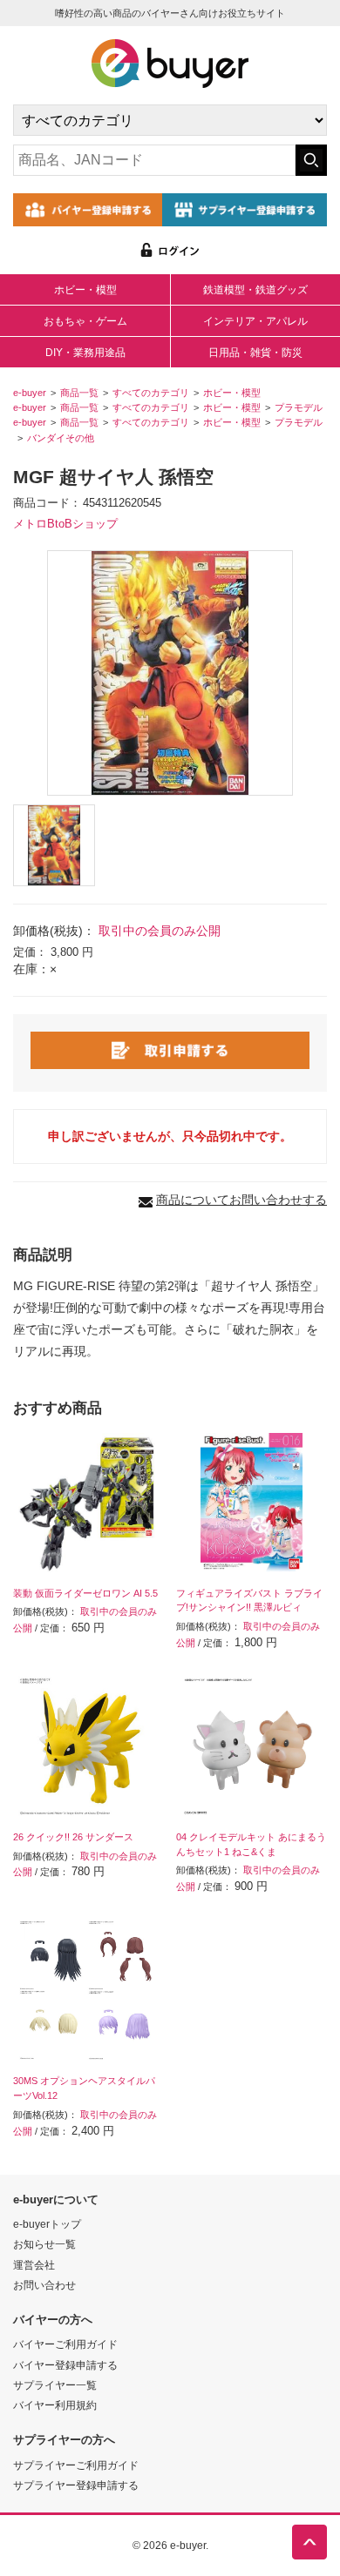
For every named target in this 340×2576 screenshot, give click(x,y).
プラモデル (299, 407)
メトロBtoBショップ (65, 524)
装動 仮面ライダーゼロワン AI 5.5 (85, 1593)
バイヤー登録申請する (65, 2365)
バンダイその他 (61, 438)
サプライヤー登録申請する (76, 2485)
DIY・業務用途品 (85, 353)
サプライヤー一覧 (55, 2385)
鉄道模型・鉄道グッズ (255, 290)
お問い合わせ (44, 2285)
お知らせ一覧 (44, 2244)
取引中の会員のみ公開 (160, 931)
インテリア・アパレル (255, 321)
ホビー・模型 (85, 290)
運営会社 (34, 2265)
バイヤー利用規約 (55, 2405)
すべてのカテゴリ (151, 393)
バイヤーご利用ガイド (65, 2344)
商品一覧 (79, 393)
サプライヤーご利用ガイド (76, 2465)
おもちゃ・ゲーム (85, 321)
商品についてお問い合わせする (241, 1200)
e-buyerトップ (47, 2224)
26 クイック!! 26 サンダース (73, 1837)
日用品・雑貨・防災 (255, 353)
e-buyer (30, 393)
